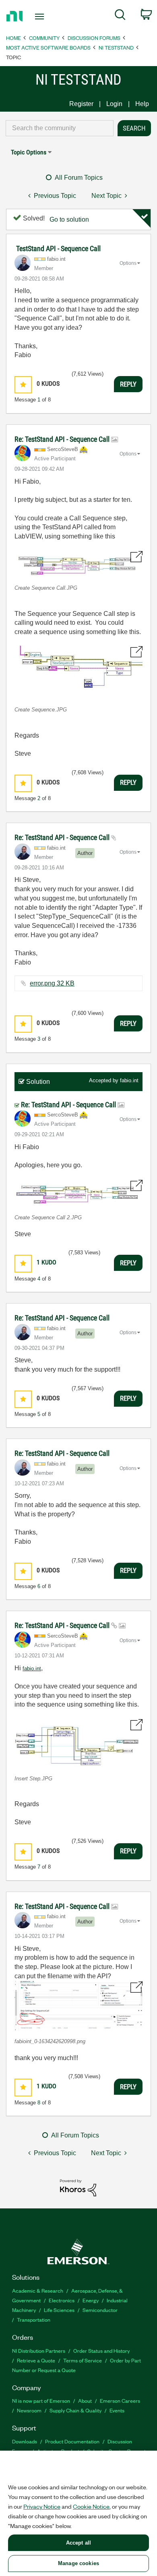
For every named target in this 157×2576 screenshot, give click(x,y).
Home (13, 38)
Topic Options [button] (29, 152)
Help (142, 104)
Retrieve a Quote (36, 2360)
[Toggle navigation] (41, 17)
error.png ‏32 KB (52, 983)
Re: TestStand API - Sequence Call (63, 439)
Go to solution (69, 219)
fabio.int (129, 1080)
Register (81, 104)
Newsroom (29, 2410)
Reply (128, 384)
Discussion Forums (94, 38)
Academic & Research (38, 2290)
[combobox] (60, 128)
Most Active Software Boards (48, 47)
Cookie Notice (91, 2506)
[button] (23, 385)
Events (117, 2410)
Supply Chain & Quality (75, 2410)
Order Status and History (101, 2350)
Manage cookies (78, 2563)
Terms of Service (83, 2360)
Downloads (25, 2441)
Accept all (78, 2543)
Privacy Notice (42, 2506)
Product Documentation (72, 2441)
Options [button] (128, 263)
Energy (91, 2300)
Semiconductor (100, 2310)
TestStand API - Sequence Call (58, 248)
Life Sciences (59, 2310)
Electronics (62, 2300)
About (85, 2400)
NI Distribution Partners (39, 2350)
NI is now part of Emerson (41, 2400)
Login (114, 104)
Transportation (34, 2319)
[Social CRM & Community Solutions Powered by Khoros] (78, 2187)
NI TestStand (116, 47)
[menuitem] (120, 16)
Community (44, 38)
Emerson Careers (120, 2400)
